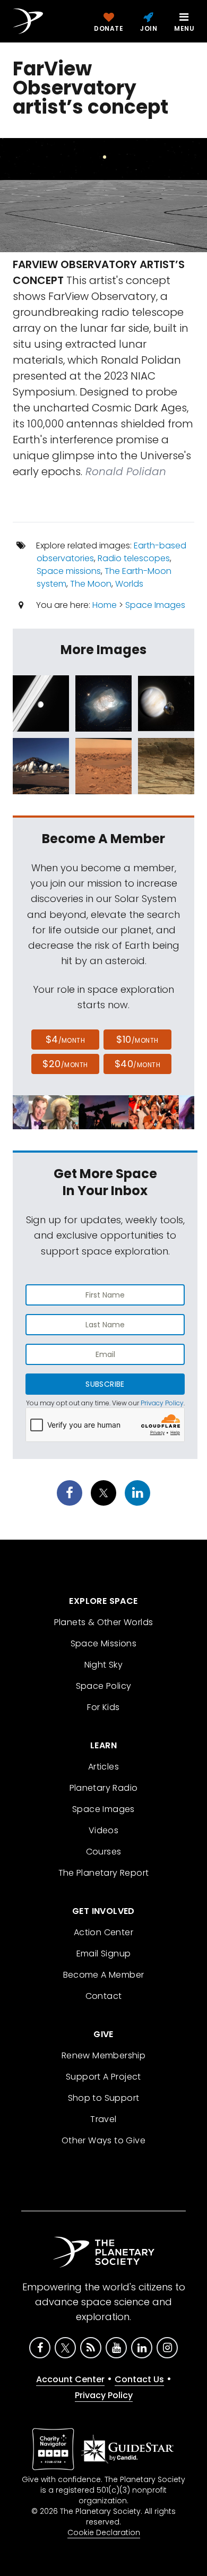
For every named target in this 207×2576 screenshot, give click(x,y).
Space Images (155, 605)
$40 (137, 1064)
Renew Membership (103, 2055)
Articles (103, 1767)
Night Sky (104, 1665)
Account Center (70, 2379)
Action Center (103, 1932)
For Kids (103, 1707)
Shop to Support (104, 2098)
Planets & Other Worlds (104, 1622)
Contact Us (139, 2379)
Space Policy (104, 1686)
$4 (66, 1039)
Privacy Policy (162, 1403)
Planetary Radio (104, 1788)
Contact (104, 1996)
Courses (104, 1852)
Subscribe (105, 1384)
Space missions (69, 571)
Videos (103, 1830)
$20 (65, 1064)
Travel (103, 2119)
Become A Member (104, 1975)
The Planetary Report (104, 1873)
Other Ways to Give (103, 2140)
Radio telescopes (134, 558)
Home (105, 605)
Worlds (129, 584)
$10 (137, 1039)
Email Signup (104, 1954)
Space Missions (104, 1643)
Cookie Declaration (104, 2532)
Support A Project (103, 2077)
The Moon (91, 584)
